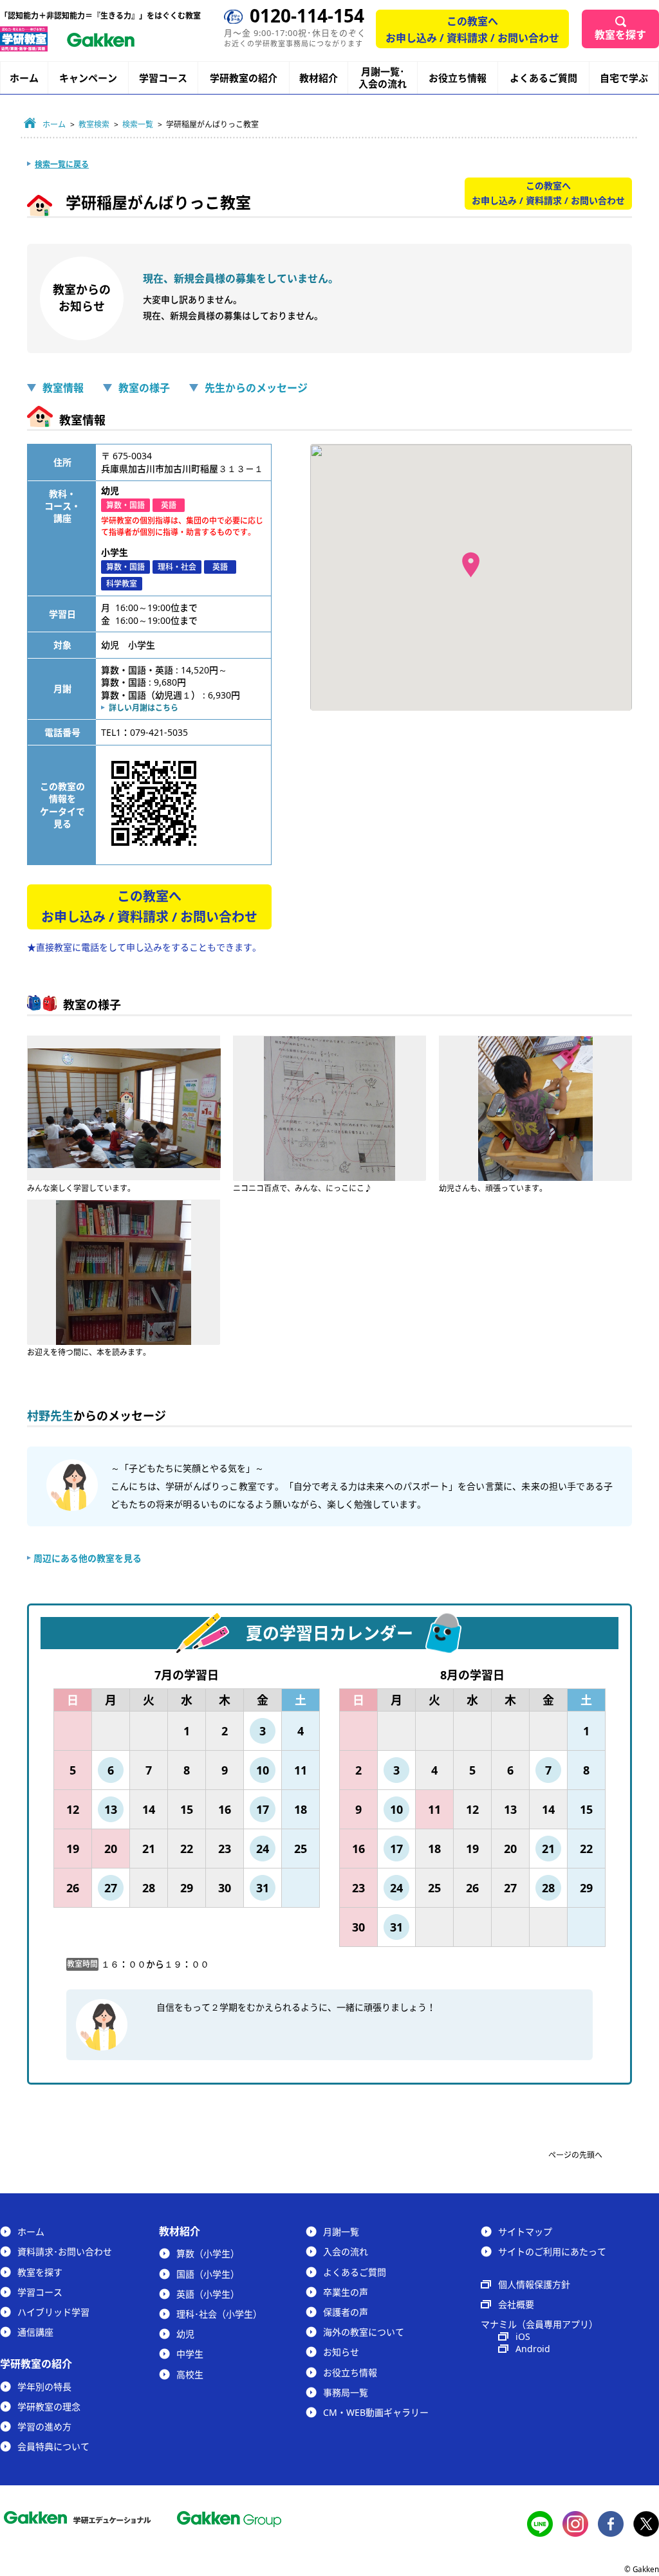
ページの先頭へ (575, 2155)
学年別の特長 (44, 2387)
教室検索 (94, 124)
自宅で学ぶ (624, 78)
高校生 (190, 2374)
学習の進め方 (44, 2426)
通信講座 (35, 2332)
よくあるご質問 (543, 78)
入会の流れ (346, 2252)
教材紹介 (319, 78)
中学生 (190, 2354)
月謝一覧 (341, 2232)
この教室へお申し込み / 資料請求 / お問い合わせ (472, 30)
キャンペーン (88, 78)
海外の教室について (364, 2332)
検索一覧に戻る (62, 164)
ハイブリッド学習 (53, 2312)
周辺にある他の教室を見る (88, 1558)
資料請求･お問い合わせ (65, 2252)
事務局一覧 (346, 2392)
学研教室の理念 (49, 2407)
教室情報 (63, 388)
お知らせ (341, 2352)
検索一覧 (138, 124)
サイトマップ (525, 2232)
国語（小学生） (208, 2274)
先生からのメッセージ (256, 388)
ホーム (24, 78)
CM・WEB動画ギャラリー (376, 2412)
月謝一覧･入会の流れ (383, 78)
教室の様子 (144, 388)
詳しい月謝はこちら (144, 708)
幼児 (185, 2334)
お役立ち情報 (458, 78)
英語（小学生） (208, 2294)
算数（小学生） (208, 2253)
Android (533, 2349)
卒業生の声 (346, 2292)
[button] (471, 565)
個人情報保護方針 (534, 2284)
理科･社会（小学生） (219, 2314)
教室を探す (620, 35)
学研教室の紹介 (244, 78)
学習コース (163, 78)
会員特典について (53, 2446)
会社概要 (516, 2304)
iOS (523, 2336)
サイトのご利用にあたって (552, 2252)
